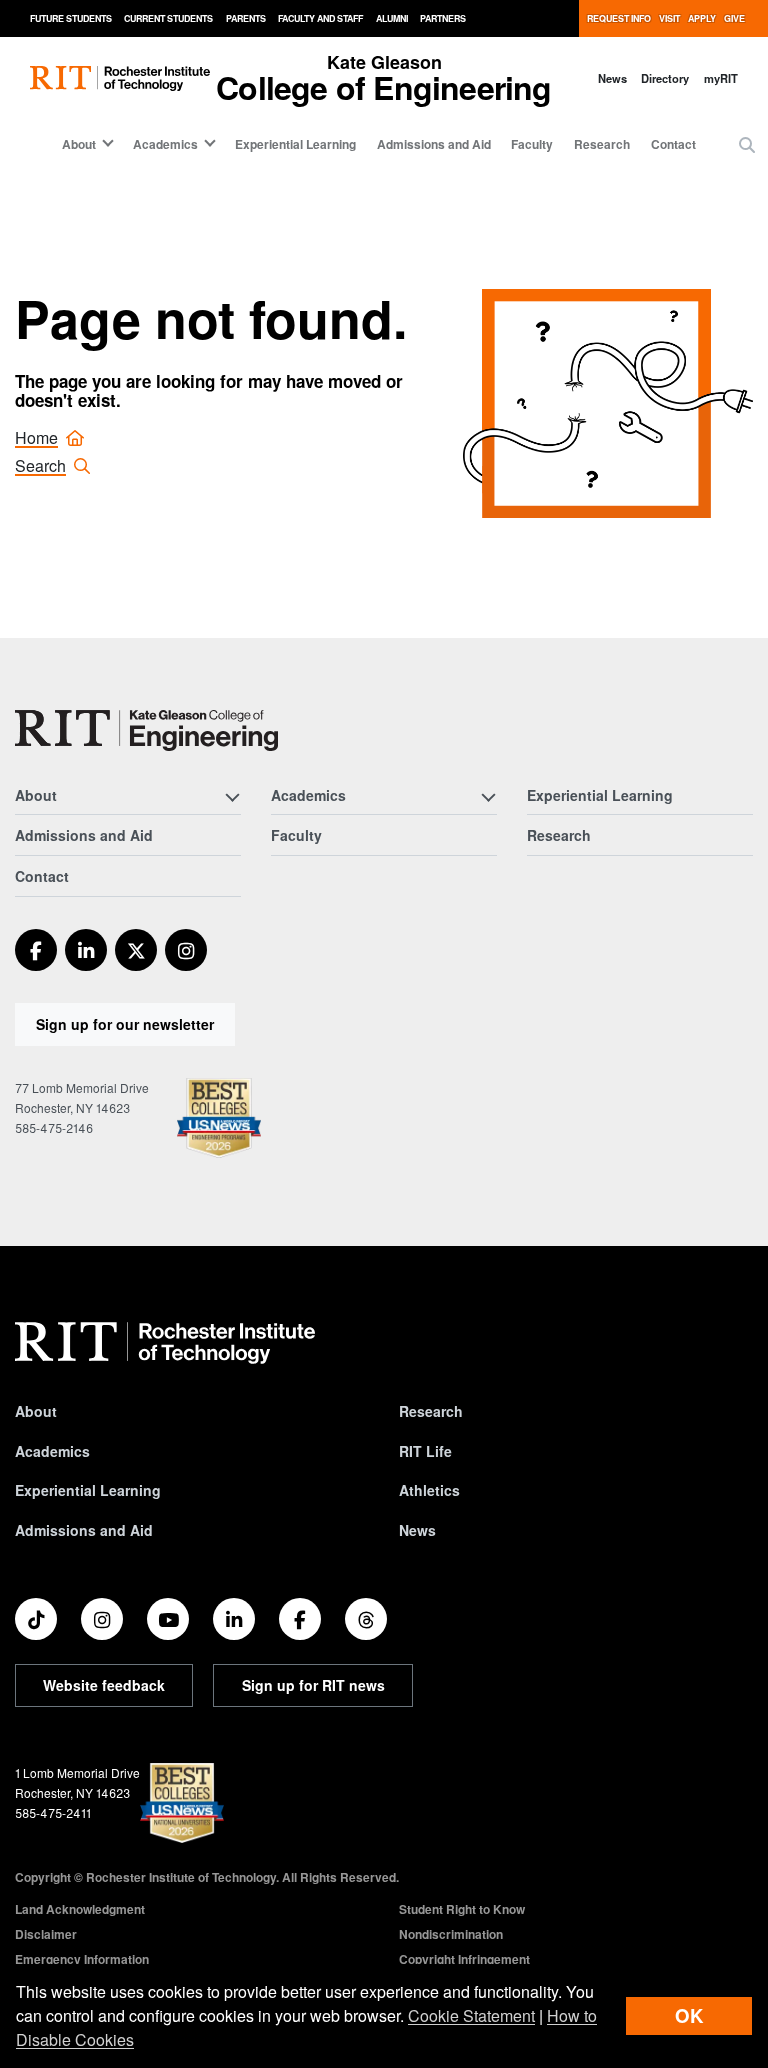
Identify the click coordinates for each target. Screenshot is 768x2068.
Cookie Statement (471, 2015)
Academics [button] (165, 144)
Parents (246, 18)
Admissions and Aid (434, 144)
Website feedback (104, 1685)
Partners (443, 18)
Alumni (392, 18)
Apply (702, 18)
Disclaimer (46, 1934)
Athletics (429, 1490)
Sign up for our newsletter (125, 1024)
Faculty (532, 144)
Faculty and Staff (320, 18)
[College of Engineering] (146, 730)
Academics (52, 1451)
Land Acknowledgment (80, 1909)
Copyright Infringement (464, 1959)
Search (40, 465)
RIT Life (425, 1451)
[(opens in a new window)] (36, 950)
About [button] (79, 144)
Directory (665, 78)
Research (602, 144)
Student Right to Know (462, 1909)
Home (36, 437)
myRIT (721, 78)
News (612, 78)
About (36, 1411)
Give (734, 18)
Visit (669, 18)
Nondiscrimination (451, 1934)
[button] (747, 145)
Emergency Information (82, 1959)
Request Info (619, 18)
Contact (673, 144)
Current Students (168, 18)
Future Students (71, 18)
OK (689, 2015)
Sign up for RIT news (313, 1685)
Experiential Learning (295, 144)
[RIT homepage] (120, 78)
